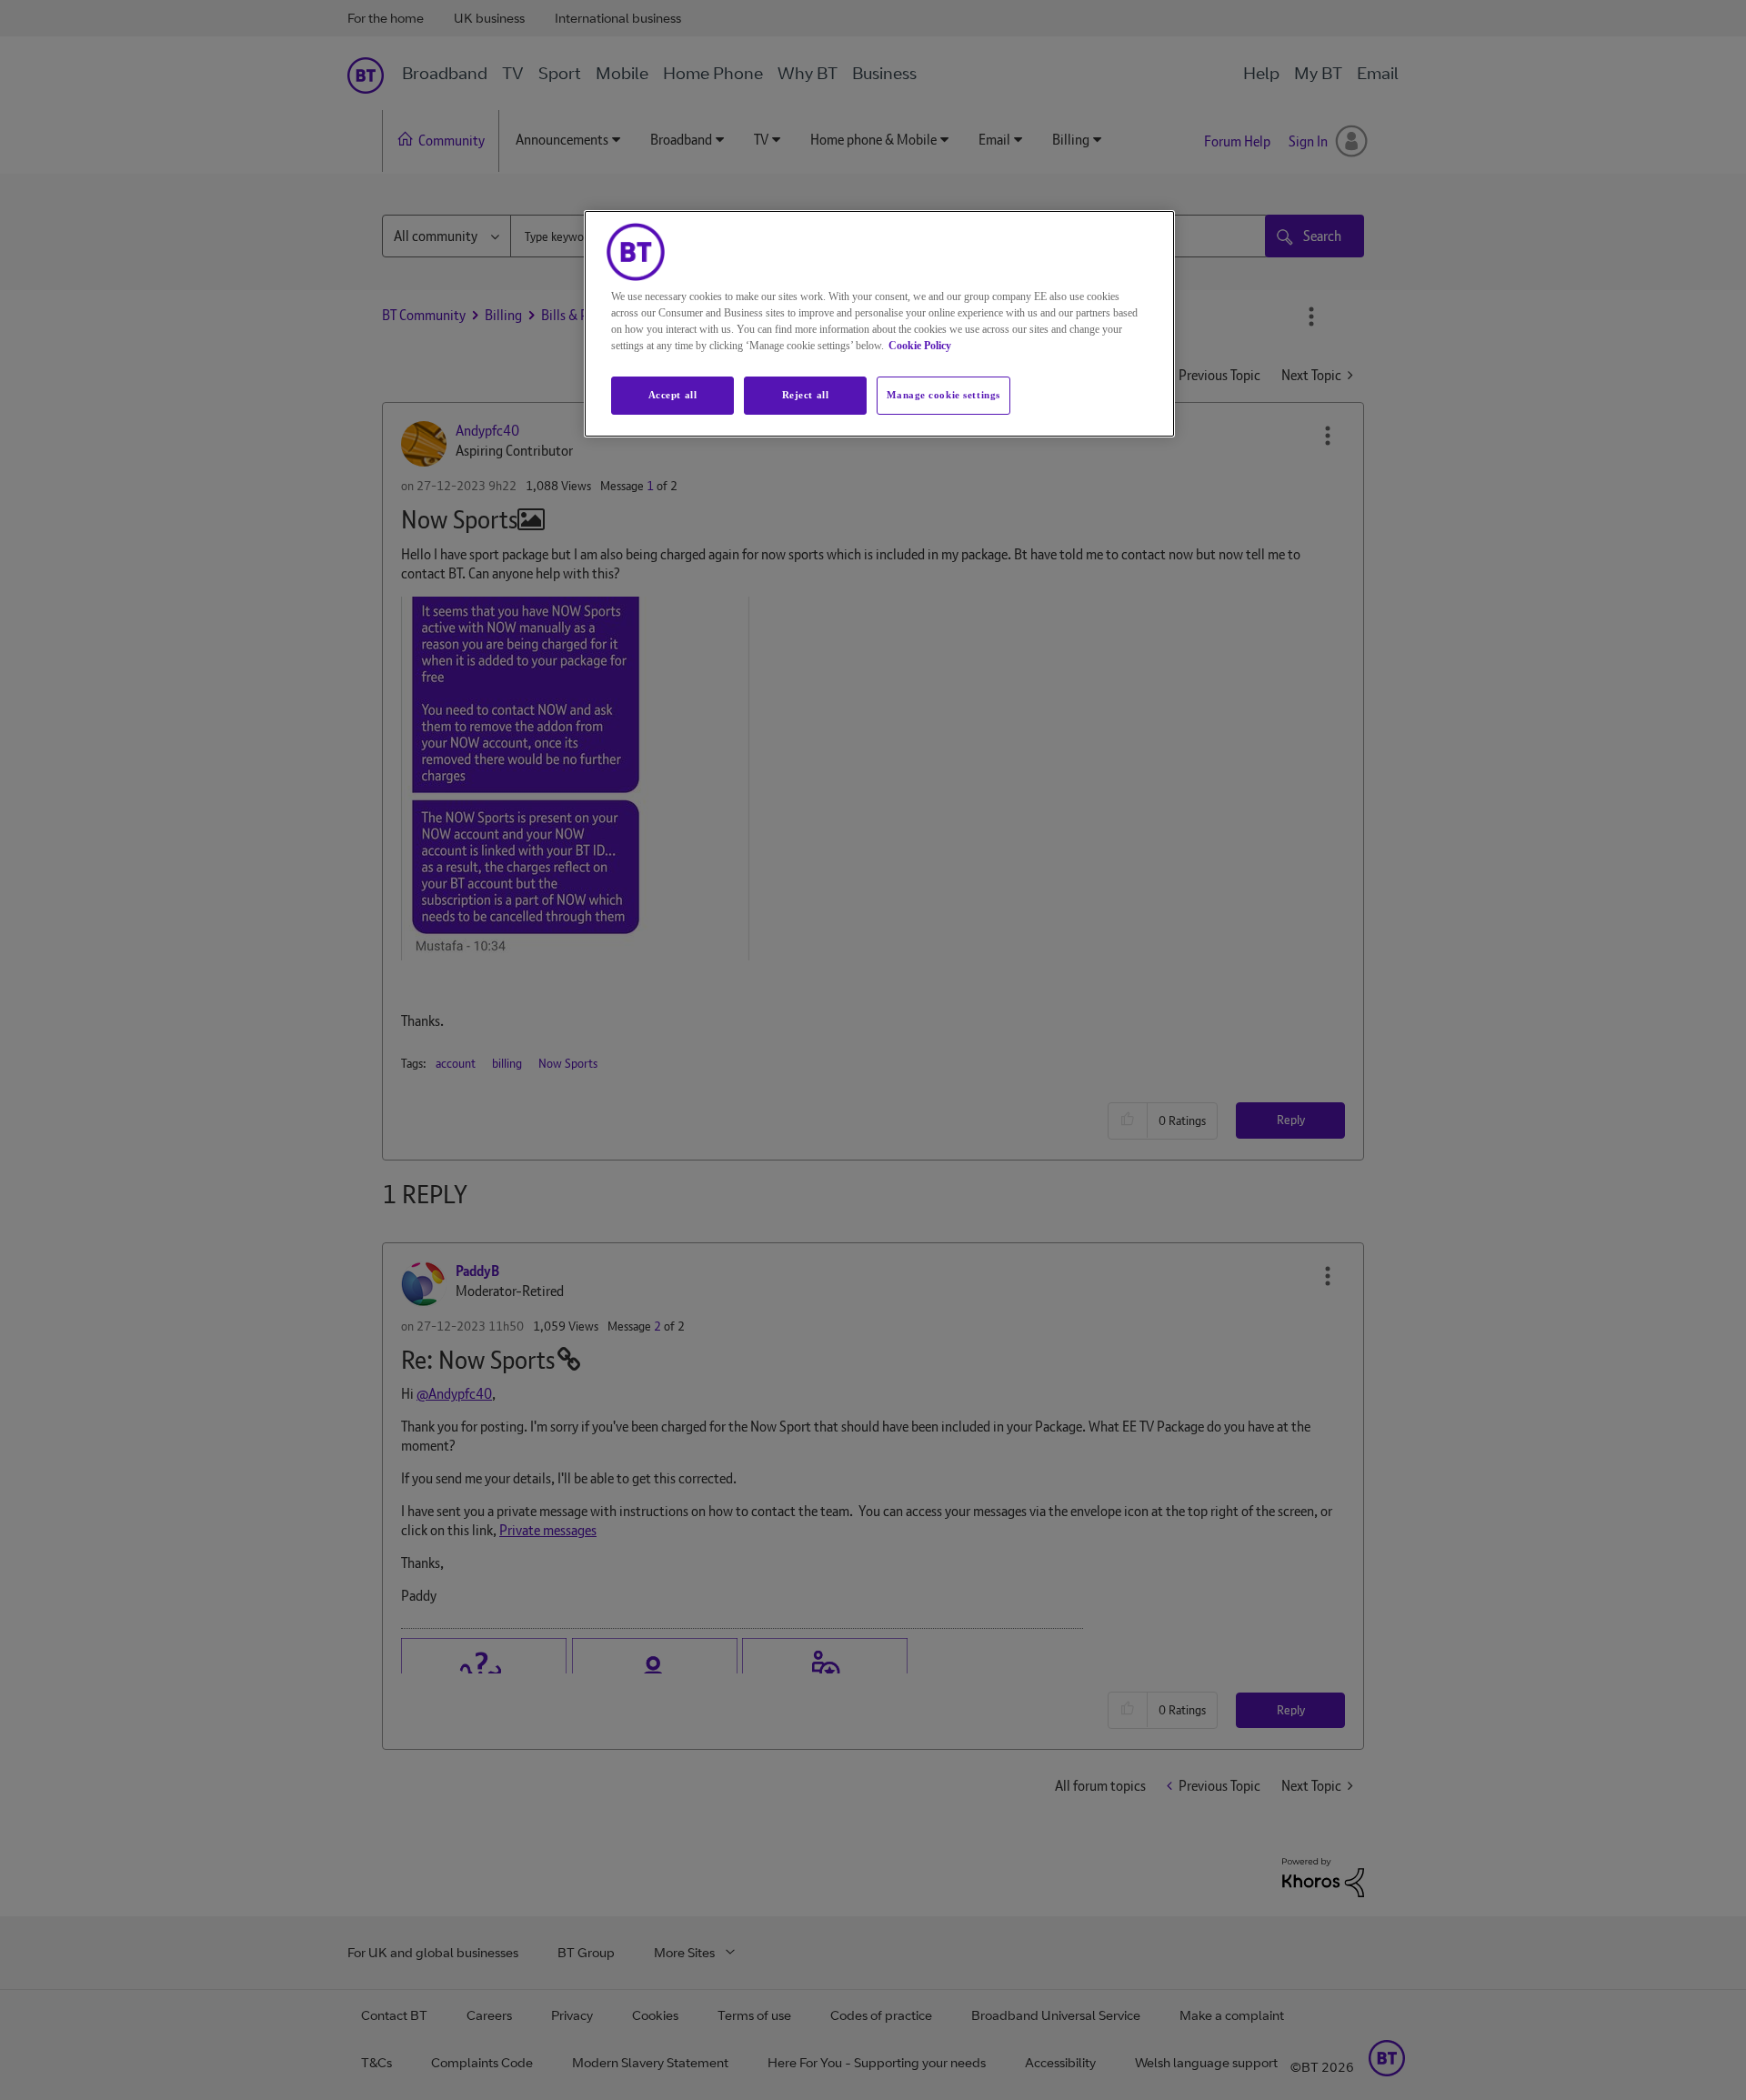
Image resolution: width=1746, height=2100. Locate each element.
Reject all (806, 395)
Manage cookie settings (943, 395)
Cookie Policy (920, 346)
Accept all (673, 395)
